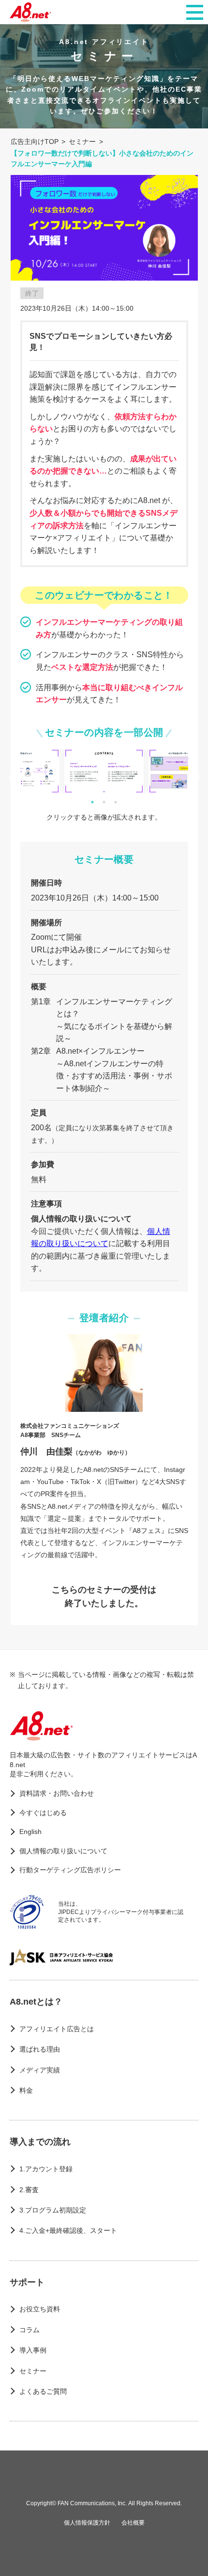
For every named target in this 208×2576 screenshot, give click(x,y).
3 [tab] (116, 802)
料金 (26, 2090)
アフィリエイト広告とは (57, 2029)
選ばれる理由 (40, 2049)
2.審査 (29, 2190)
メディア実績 (40, 2070)
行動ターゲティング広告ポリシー (70, 1870)
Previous (13, 778)
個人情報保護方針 (87, 2523)
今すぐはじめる (43, 1813)
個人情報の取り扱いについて (63, 1851)
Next (195, 778)
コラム (30, 2330)
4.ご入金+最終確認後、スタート (68, 2230)
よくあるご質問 (43, 2391)
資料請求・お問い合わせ (57, 1793)
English (30, 1832)
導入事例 (33, 2350)
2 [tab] (104, 802)
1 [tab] (92, 802)
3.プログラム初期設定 (53, 2210)
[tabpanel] (104, 771)
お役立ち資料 (40, 2309)
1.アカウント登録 (46, 2169)
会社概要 (133, 2523)
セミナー (33, 2371)
